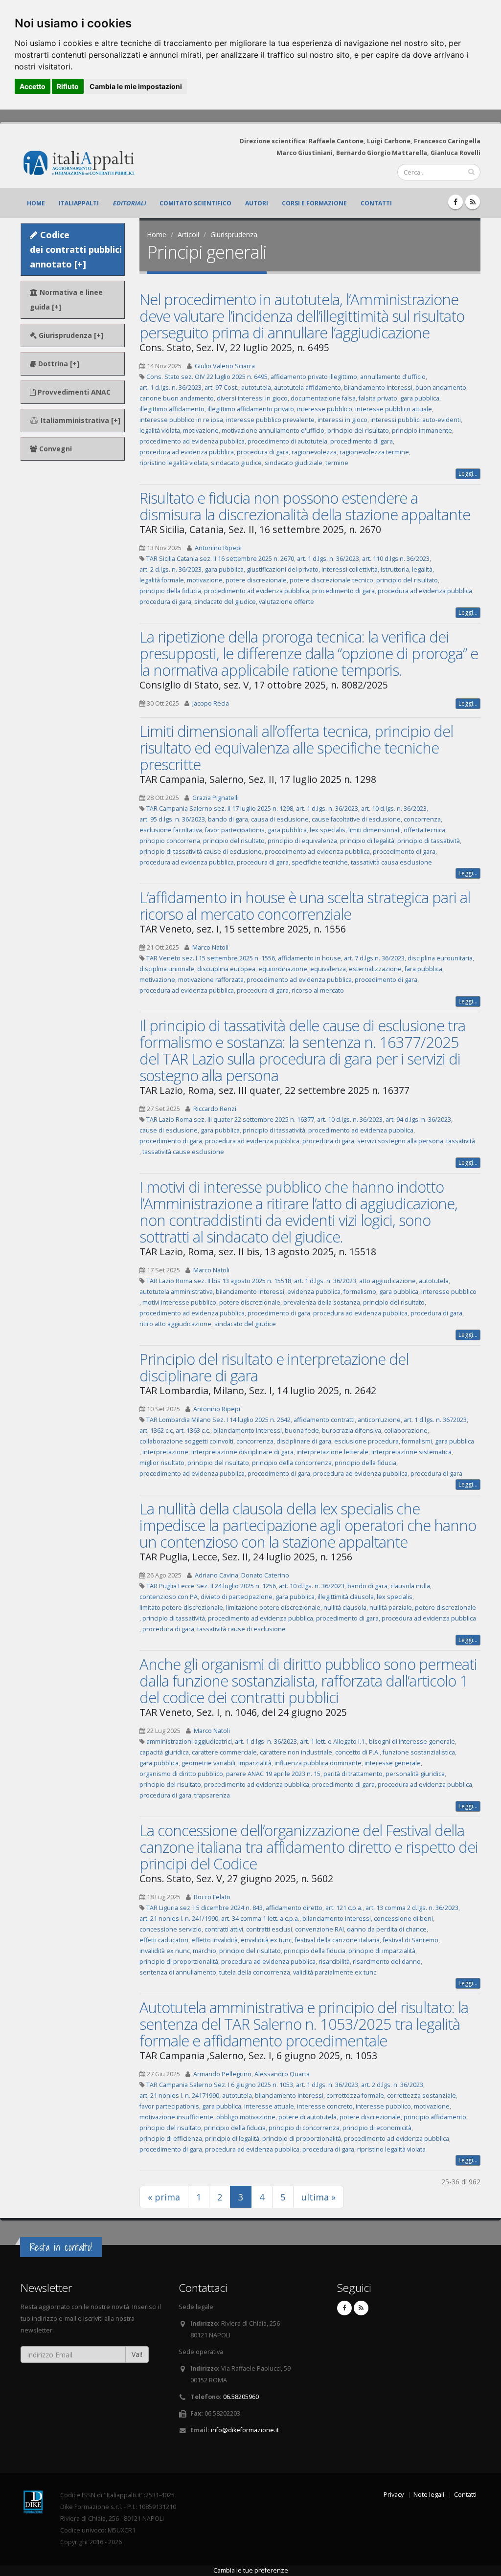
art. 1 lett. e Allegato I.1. (333, 1742)
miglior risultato (162, 1463)
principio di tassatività (429, 841)
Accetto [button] (33, 86)
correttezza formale (355, 2096)
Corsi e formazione (314, 203)
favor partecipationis (235, 830)
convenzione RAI (319, 1929)
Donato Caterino (265, 1575)
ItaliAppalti (79, 203)
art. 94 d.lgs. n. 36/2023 (418, 1120)
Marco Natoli (210, 947)
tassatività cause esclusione (183, 1152)
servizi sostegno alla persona (400, 1141)
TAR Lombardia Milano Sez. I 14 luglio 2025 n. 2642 (218, 1420)
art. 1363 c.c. (193, 1431)
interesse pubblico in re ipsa (181, 420)
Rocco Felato (212, 1897)
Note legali (429, 2495)
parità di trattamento (353, 1774)
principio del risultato (358, 431)
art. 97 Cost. (221, 388)
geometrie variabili (208, 1763)
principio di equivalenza (302, 841)
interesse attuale (269, 2106)
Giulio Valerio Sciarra (225, 366)
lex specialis (328, 830)
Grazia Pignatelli (216, 798)
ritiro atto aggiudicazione (175, 1324)
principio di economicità (377, 2128)
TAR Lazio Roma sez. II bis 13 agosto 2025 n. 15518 (219, 1281)
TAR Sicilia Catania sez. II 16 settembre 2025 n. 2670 (220, 559)
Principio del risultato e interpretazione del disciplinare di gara (274, 1367)
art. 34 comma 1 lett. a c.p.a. (260, 1919)
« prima (164, 2197)
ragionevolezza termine (374, 452)
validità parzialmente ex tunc (335, 1972)
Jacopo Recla (211, 703)
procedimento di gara (362, 441)
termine (337, 463)
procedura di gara (263, 452)
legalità (422, 569)
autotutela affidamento (307, 388)
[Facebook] (455, 202)
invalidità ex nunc (165, 1951)
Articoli (188, 234)
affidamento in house (309, 958)
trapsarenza (212, 1795)
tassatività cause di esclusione (241, 1629)
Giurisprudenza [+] (70, 335)
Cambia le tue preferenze (251, 2570)
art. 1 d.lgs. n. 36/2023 (171, 388)
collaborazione (406, 1431)
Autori (257, 203)
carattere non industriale (296, 1752)
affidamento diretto (294, 1908)
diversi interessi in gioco (252, 398)
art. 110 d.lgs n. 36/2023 (396, 559)
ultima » (319, 2197)
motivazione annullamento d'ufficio (273, 431)
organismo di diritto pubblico (181, 1774)
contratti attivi (224, 1929)
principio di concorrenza (304, 2128)
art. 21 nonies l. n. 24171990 (179, 2096)
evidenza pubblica (314, 1292)
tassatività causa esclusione (391, 862)
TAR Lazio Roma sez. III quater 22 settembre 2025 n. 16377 (230, 1120)
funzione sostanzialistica (419, 1752)
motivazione (201, 431)
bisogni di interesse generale (412, 1742)
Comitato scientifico (195, 203)
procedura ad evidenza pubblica (187, 452)
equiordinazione (283, 969)
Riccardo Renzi (215, 1109)
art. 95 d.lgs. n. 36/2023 (172, 819)
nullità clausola (345, 1608)
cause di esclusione (169, 1130)
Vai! (137, 2354)
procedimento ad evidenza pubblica (192, 441)
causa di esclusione (280, 819)
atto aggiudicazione (387, 1281)
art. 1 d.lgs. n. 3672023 (435, 1420)
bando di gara (228, 819)
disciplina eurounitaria (440, 958)
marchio (205, 1951)
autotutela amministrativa (176, 1292)
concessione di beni (403, 1919)
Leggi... (468, 474)
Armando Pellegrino (222, 2074)
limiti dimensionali (375, 830)
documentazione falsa (323, 398)
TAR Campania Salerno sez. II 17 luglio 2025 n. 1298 (220, 809)
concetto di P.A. (357, 1752)
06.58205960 (241, 2397)
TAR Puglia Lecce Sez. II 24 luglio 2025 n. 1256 (211, 1586)
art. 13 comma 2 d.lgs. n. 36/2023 (412, 1908)
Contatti (376, 203)
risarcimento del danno (387, 1962)
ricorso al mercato (318, 990)
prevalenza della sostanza (322, 1302)
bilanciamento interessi (378, 388)
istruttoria (395, 569)
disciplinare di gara (304, 1441)
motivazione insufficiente (176, 2117)
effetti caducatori (164, 1940)
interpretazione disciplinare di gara (242, 1452)
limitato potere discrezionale (181, 1608)
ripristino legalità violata (174, 463)
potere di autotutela (307, 2117)
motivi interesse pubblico (179, 1302)
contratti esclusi (269, 1929)
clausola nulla (410, 1586)
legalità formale (162, 580)
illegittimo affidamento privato (251, 409)
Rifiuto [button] (68, 86)
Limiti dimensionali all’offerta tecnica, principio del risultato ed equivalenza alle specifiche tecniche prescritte (296, 748)
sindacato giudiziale (294, 463)
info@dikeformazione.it (245, 2430)
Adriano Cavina (216, 1575)
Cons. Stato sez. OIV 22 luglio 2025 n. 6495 (207, 377)
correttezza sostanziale (421, 2096)
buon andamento (441, 388)
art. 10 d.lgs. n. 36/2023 (394, 809)
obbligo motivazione (246, 2117)
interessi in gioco (342, 420)
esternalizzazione (375, 969)
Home (36, 203)
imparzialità (255, 1763)
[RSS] (473, 202)
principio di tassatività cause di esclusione (201, 852)
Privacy (394, 2495)
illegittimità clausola (346, 1597)
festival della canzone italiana (337, 1940)
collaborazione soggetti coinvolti (186, 1441)
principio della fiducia (170, 591)
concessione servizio (171, 1929)
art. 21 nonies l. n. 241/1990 (179, 1919)
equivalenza (328, 969)
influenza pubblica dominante (318, 1763)
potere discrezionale (256, 580)
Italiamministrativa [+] (80, 420)
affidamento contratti (324, 1420)
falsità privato (378, 398)
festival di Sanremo (410, 1940)
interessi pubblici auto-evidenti (416, 420)
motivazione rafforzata (211, 980)
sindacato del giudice (225, 602)
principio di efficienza (171, 2139)
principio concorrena (170, 841)
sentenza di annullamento (178, 1972)
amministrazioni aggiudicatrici (189, 1742)
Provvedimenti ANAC (73, 392)
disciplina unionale (167, 969)
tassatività (461, 1141)
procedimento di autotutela (287, 441)
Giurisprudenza (234, 234)
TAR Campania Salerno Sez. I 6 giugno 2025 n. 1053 (220, 2085)
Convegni (55, 449)
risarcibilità (334, 1962)
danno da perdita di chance (387, 1929)
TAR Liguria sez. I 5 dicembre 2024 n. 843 (205, 1908)
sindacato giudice (236, 463)
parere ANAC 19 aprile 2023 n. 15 (273, 1774)
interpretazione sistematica (411, 1452)
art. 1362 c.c (156, 1431)
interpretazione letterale (332, 1452)
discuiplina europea (226, 969)
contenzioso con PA (169, 1597)
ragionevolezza (314, 452)
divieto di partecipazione (237, 1597)
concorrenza (422, 819)
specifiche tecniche (320, 862)
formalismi (417, 1441)
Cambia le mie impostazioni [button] (136, 86)
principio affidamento (435, 2117)
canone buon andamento (177, 398)
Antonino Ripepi (218, 548)
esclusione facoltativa (171, 830)
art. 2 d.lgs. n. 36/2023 (171, 569)
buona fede (302, 1431)
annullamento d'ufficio (393, 377)
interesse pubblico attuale (394, 409)
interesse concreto (325, 2106)
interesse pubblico (325, 409)
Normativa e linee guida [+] (66, 300)
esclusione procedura (366, 1441)
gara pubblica (420, 398)
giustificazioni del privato (283, 569)
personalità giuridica (415, 1774)
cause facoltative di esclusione (356, 819)
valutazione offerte (286, 602)
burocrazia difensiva (352, 1431)
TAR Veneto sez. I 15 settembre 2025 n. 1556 (211, 958)
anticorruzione (379, 1420)
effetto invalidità (215, 1940)
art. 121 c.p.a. (344, 1908)
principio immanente (422, 431)
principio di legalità (367, 841)
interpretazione (165, 1452)
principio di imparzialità (382, 1951)
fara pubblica (423, 969)
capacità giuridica (164, 1752)
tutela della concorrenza (255, 1972)
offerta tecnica (424, 830)
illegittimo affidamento (172, 409)
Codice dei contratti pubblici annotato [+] (76, 249)
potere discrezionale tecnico (331, 580)
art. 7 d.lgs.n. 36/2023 (374, 958)
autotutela (256, 388)
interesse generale (393, 1763)
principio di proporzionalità (179, 1962)
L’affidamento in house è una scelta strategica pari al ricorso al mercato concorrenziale (305, 906)
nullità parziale (391, 1608)
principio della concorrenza (292, 1463)
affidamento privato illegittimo (314, 377)
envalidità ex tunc (266, 1940)
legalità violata (160, 431)
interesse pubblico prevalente (270, 420)
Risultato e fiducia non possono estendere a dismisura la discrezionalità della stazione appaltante (305, 506)
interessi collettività (350, 569)
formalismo (360, 1292)
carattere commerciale (224, 1752)
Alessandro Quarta (282, 2074)
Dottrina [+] (58, 364)
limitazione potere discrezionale (273, 1608)
